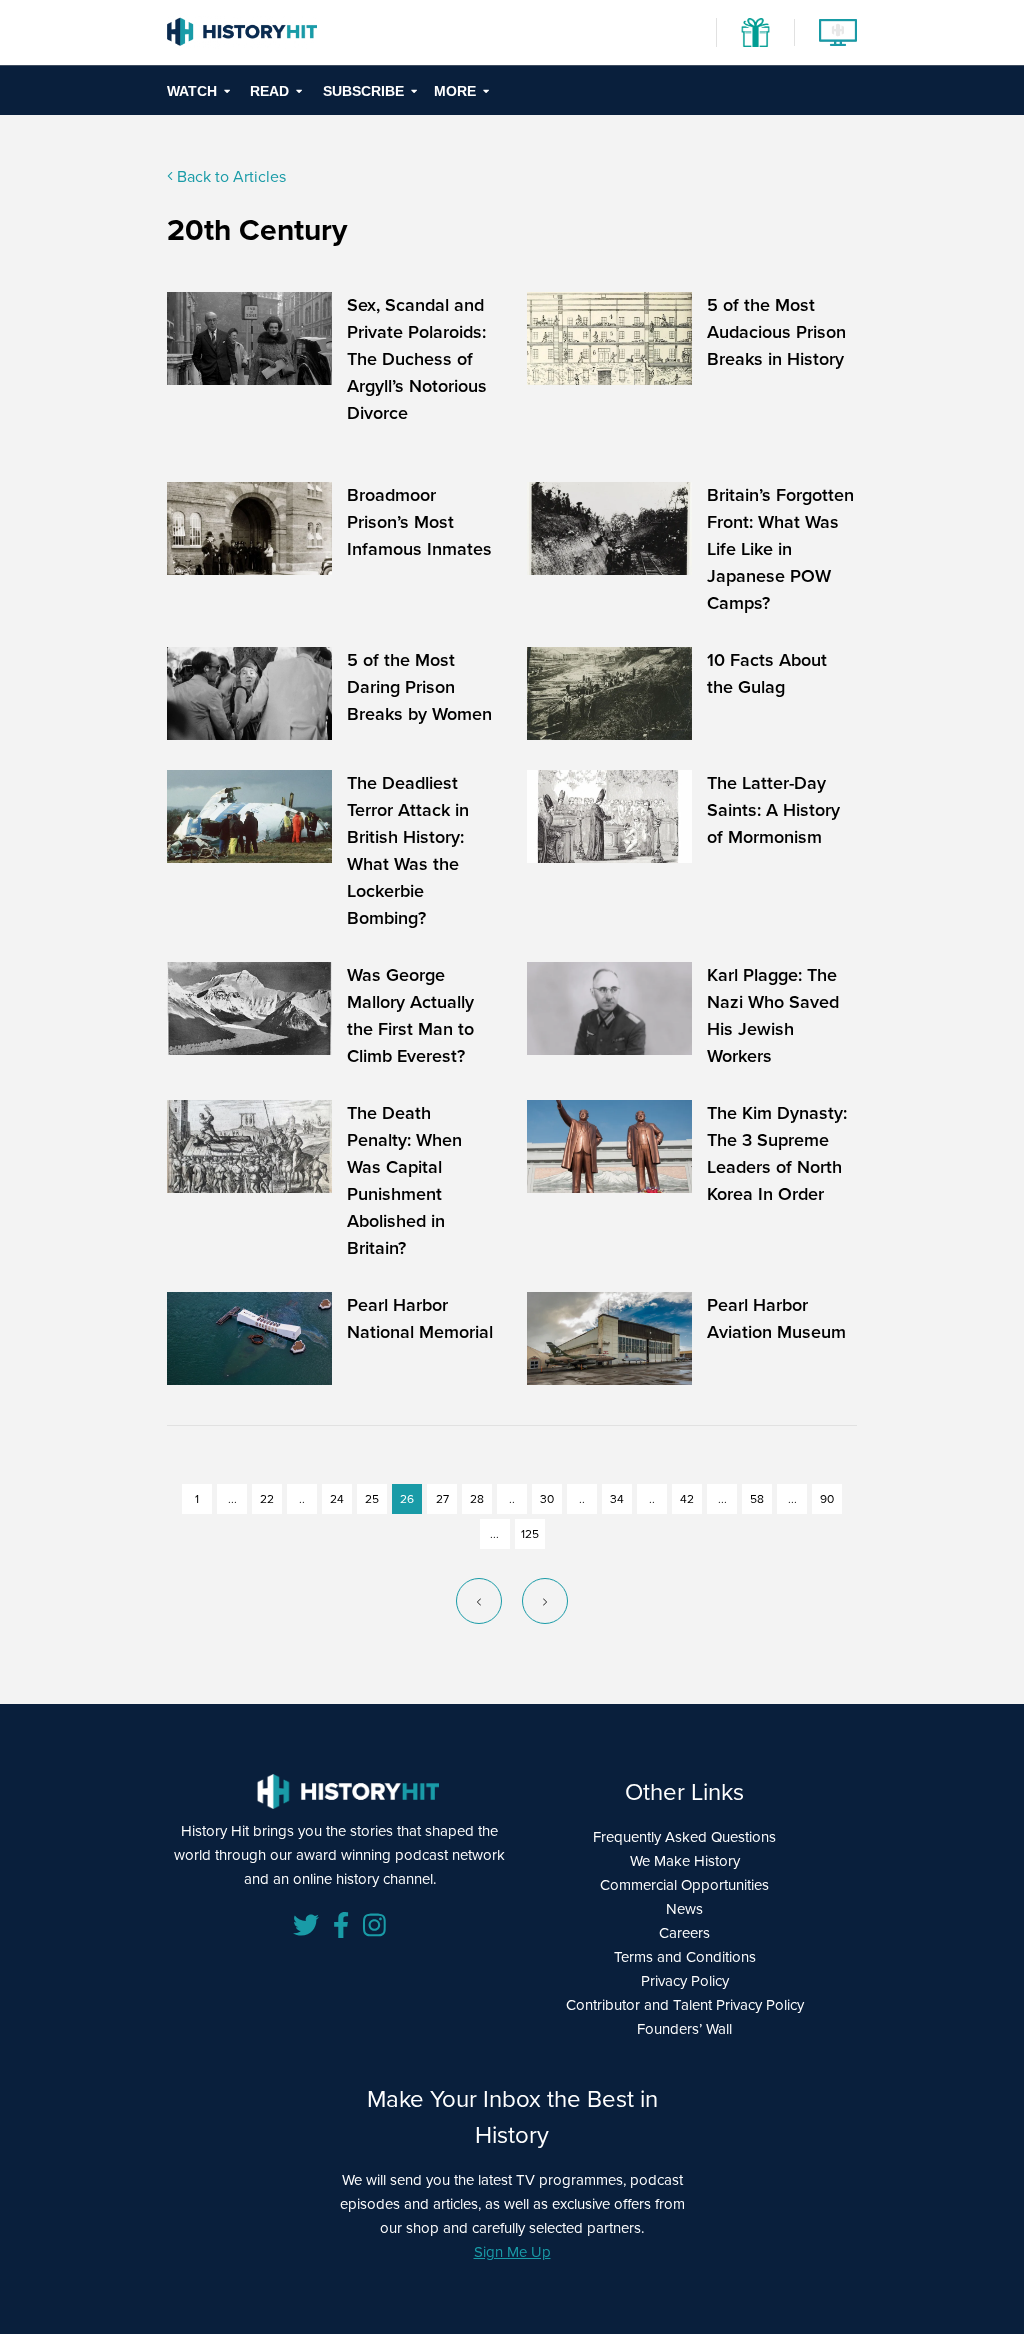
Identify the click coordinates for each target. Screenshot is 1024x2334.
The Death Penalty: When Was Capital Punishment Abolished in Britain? (404, 1180)
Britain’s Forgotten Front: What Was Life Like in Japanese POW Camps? (780, 549)
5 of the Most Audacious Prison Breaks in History (776, 332)
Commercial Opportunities (684, 1885)
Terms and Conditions (685, 1957)
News (684, 1909)
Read (269, 91)
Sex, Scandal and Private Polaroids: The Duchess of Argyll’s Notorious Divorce (417, 359)
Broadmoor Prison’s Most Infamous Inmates (419, 522)
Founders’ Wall (684, 2029)
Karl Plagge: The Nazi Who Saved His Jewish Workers (773, 1015)
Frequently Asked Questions (684, 1837)
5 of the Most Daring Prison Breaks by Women (419, 687)
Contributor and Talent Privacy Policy (685, 2005)
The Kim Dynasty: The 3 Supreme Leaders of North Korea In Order (777, 1153)
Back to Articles (229, 176)
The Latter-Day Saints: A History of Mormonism (773, 810)
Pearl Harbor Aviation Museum (776, 1318)
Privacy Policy (685, 1981)
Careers (684, 1933)
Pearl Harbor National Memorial (420, 1318)
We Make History (685, 1861)
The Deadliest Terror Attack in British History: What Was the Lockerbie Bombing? (408, 850)
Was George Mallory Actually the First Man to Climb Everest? (410, 1015)
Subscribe (363, 91)
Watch (192, 91)
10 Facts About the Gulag (767, 673)
